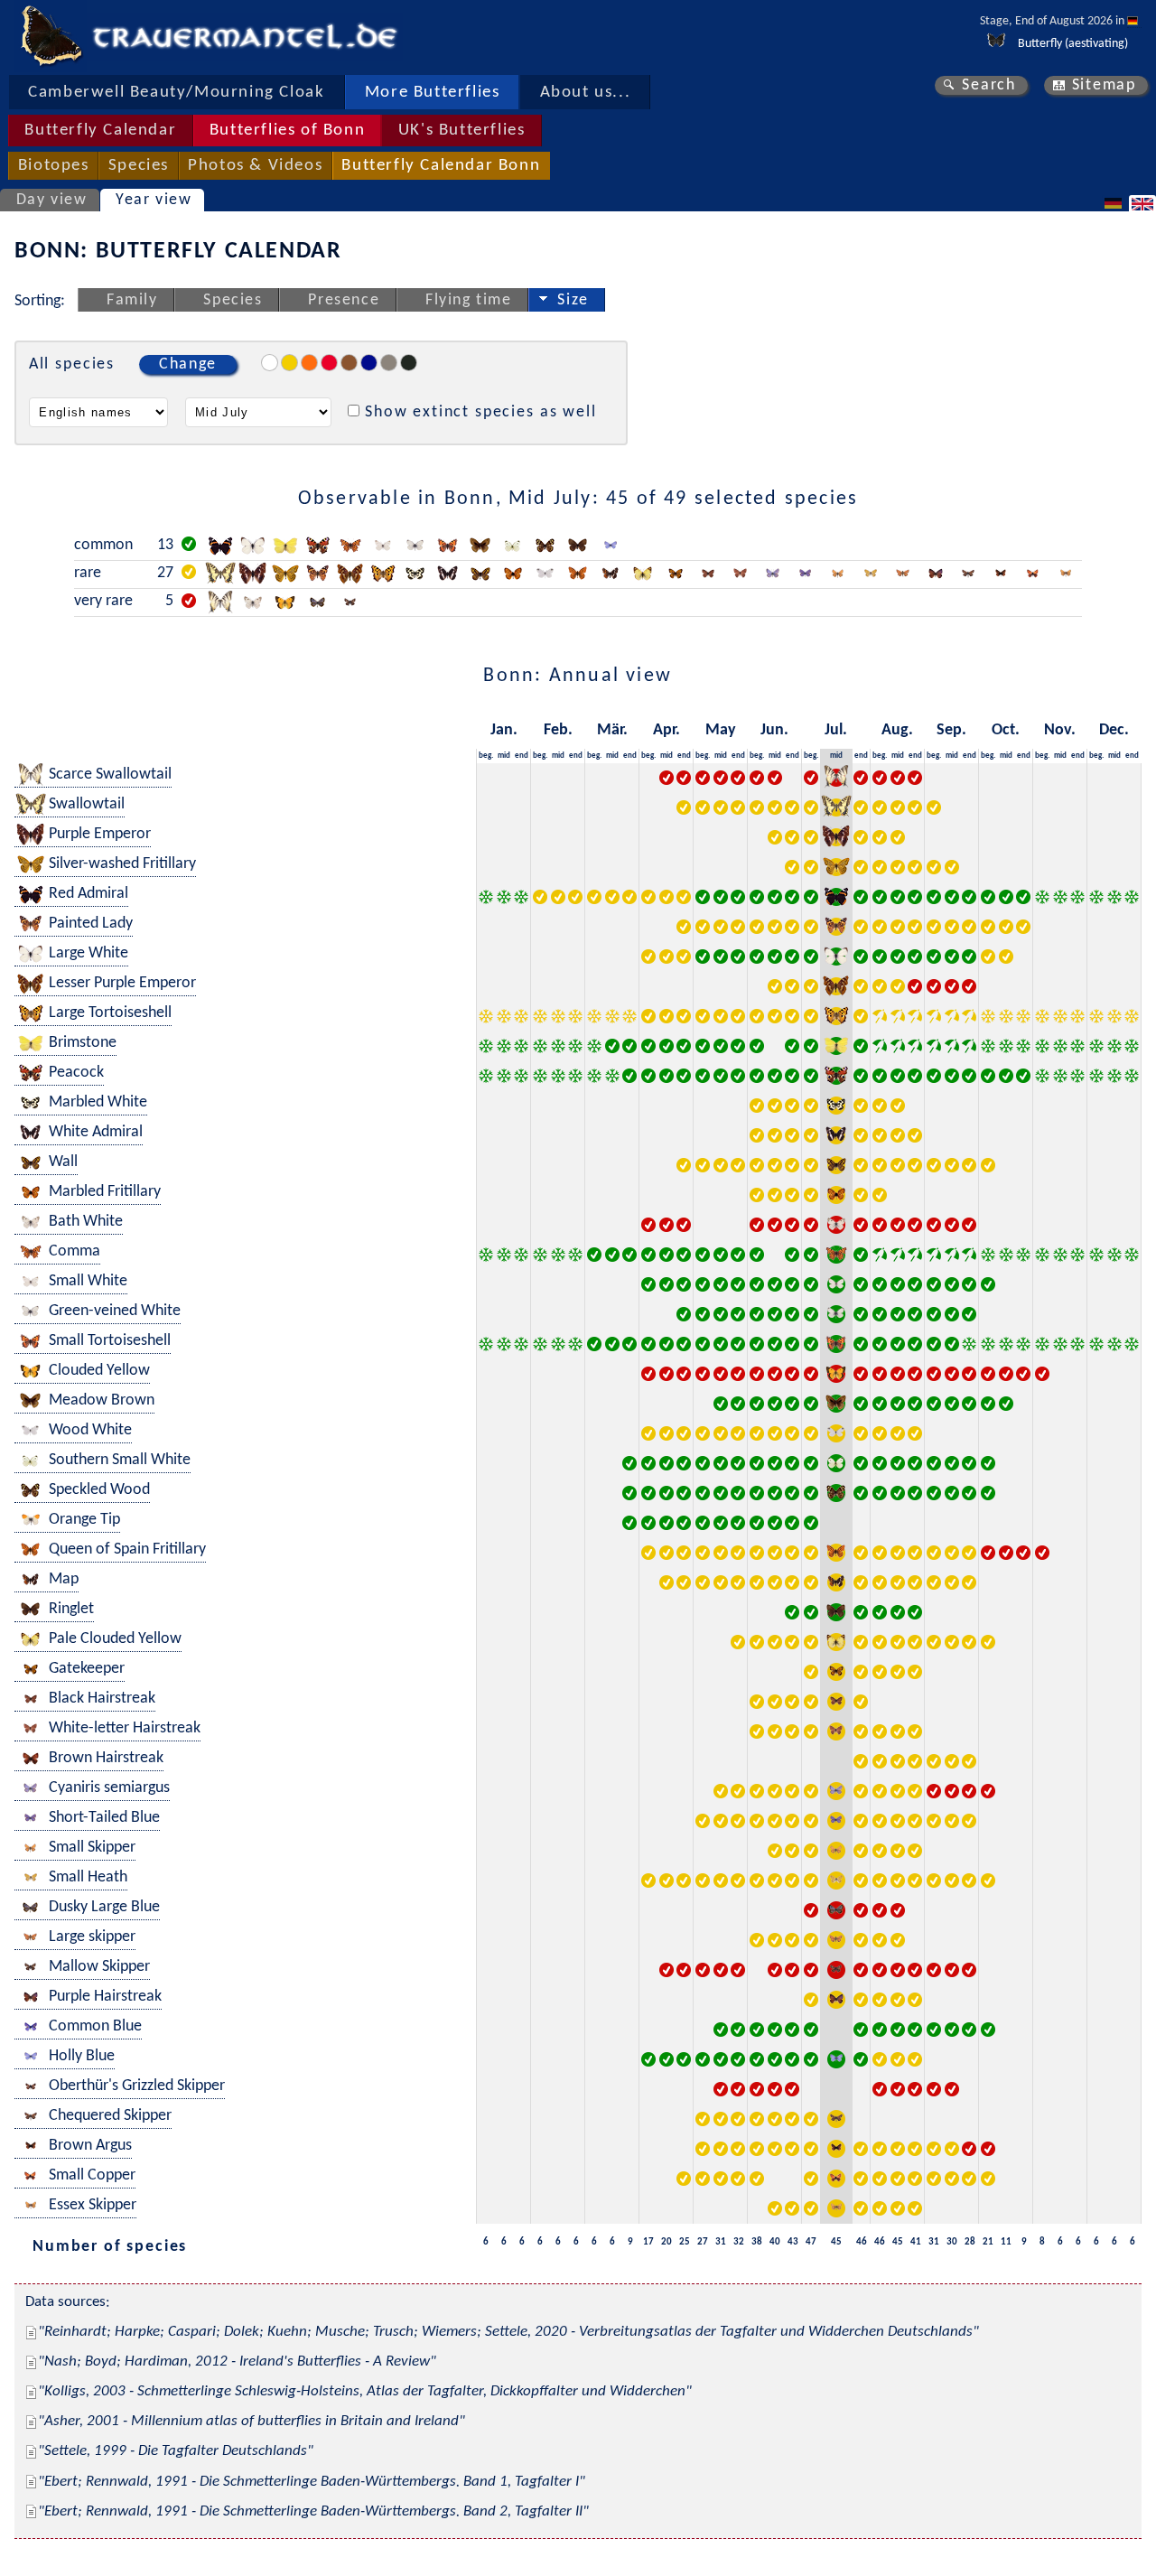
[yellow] (289, 363)
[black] (409, 363)
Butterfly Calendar (100, 131)
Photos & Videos (255, 166)
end (522, 756)
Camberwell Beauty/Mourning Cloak (176, 93)
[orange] (309, 363)
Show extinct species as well (481, 412)
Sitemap (1104, 85)
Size (573, 300)
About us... (586, 93)
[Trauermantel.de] (51, 36)
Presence (344, 300)
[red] (329, 363)
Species (139, 166)
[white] (270, 363)
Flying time (469, 300)
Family (132, 300)
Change (188, 364)
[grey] (389, 363)
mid (504, 756)
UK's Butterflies (462, 131)
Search (989, 85)
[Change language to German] (1115, 203)
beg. (486, 756)
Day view (52, 200)
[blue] (369, 363)
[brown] (349, 363)
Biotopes (54, 166)
